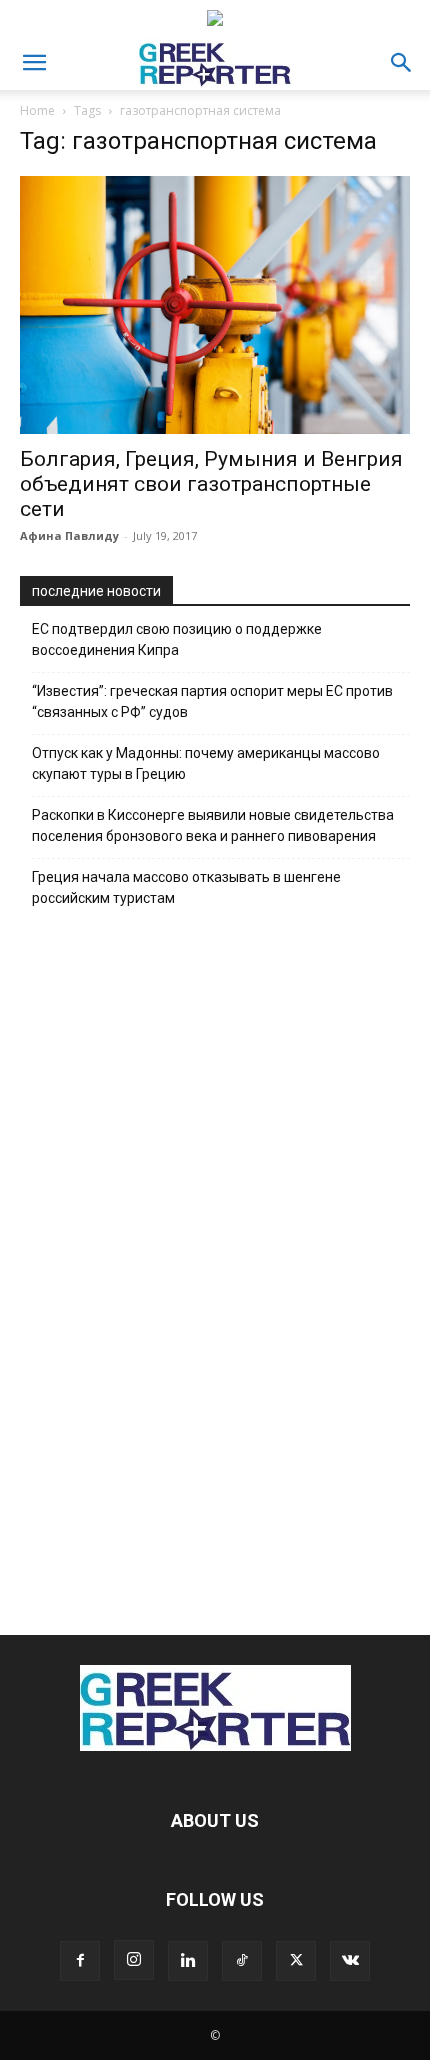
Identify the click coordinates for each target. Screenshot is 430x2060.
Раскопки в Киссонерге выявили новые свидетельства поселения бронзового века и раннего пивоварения (213, 825)
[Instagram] (134, 1960)
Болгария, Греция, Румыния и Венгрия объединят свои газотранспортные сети (211, 484)
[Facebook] (80, 1961)
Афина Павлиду (69, 535)
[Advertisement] (215, 1266)
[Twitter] (296, 1961)
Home (37, 110)
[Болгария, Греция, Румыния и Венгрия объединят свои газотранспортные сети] (215, 305)
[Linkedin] (188, 1961)
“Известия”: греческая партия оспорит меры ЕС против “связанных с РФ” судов (212, 701)
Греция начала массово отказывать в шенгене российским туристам (186, 887)
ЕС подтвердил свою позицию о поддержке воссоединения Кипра (177, 639)
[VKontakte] (350, 1961)
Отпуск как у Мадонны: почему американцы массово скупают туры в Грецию (206, 763)
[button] (34, 63)
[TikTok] (242, 1961)
